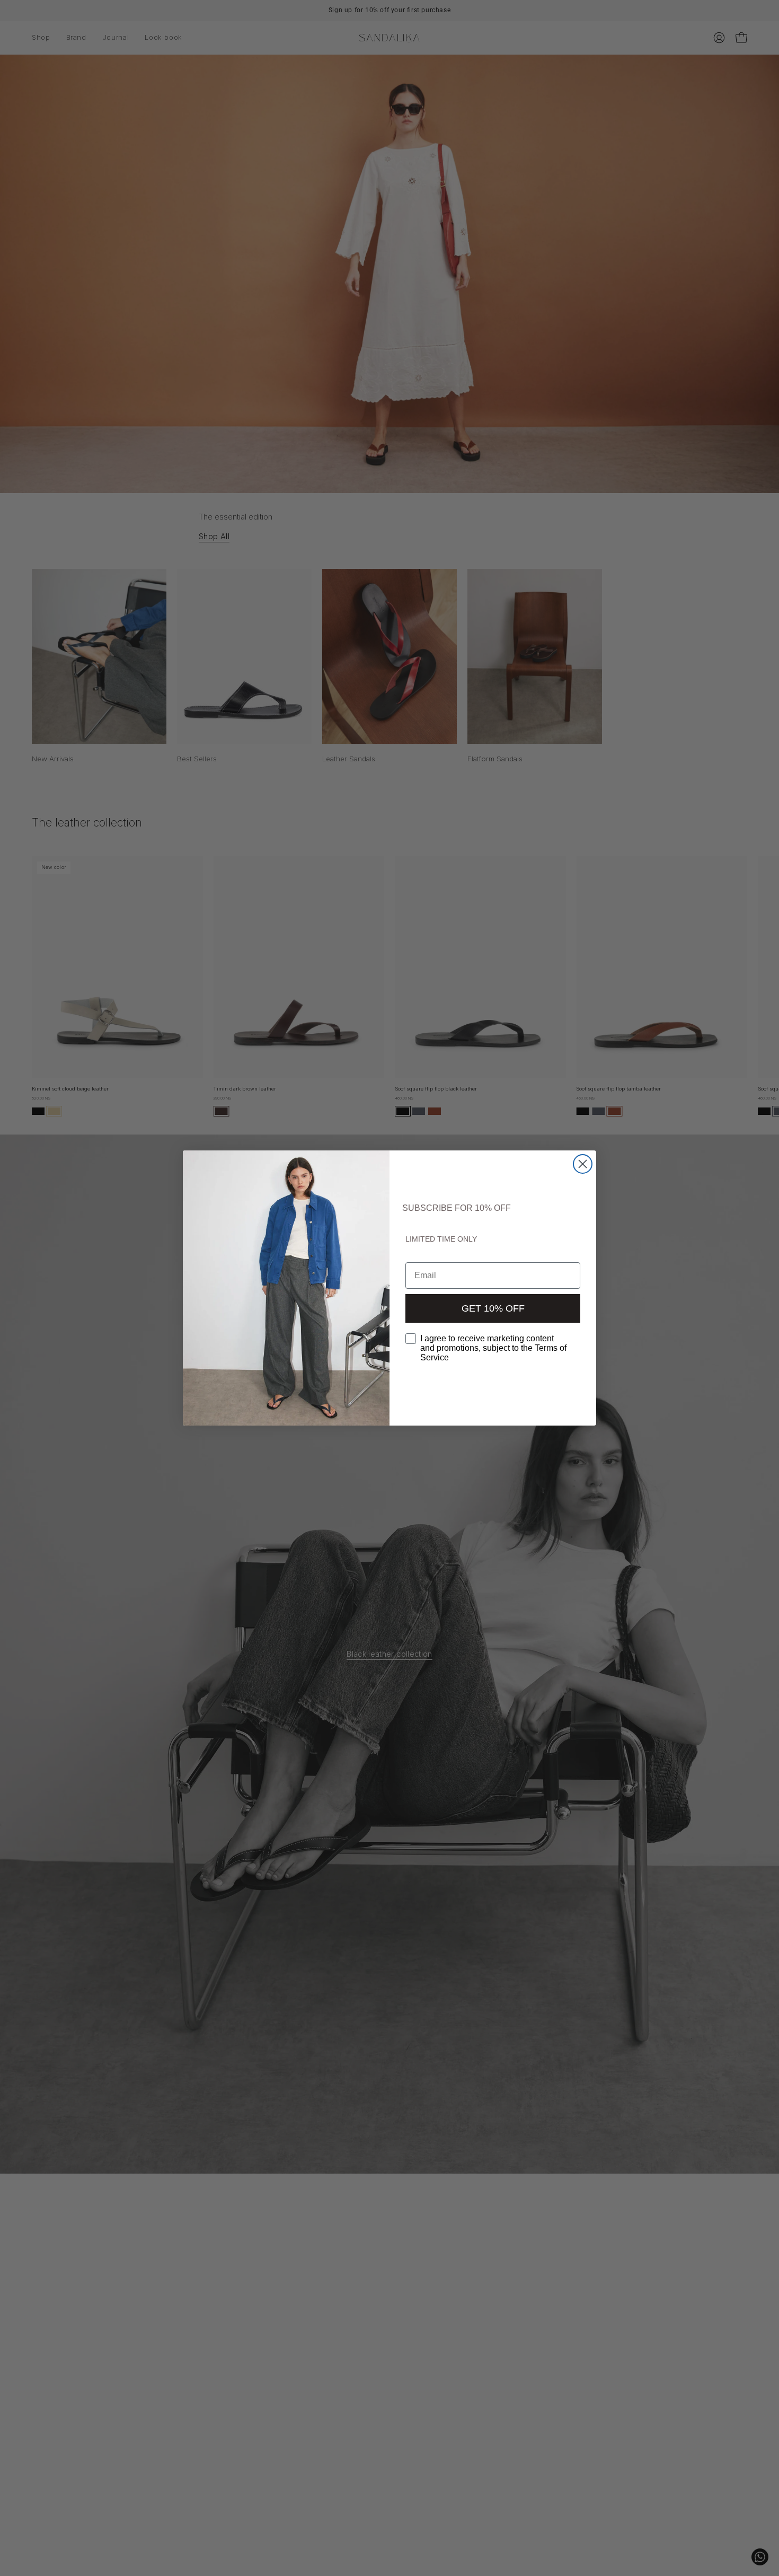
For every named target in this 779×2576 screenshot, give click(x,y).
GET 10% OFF (493, 1308)
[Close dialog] (583, 1164)
